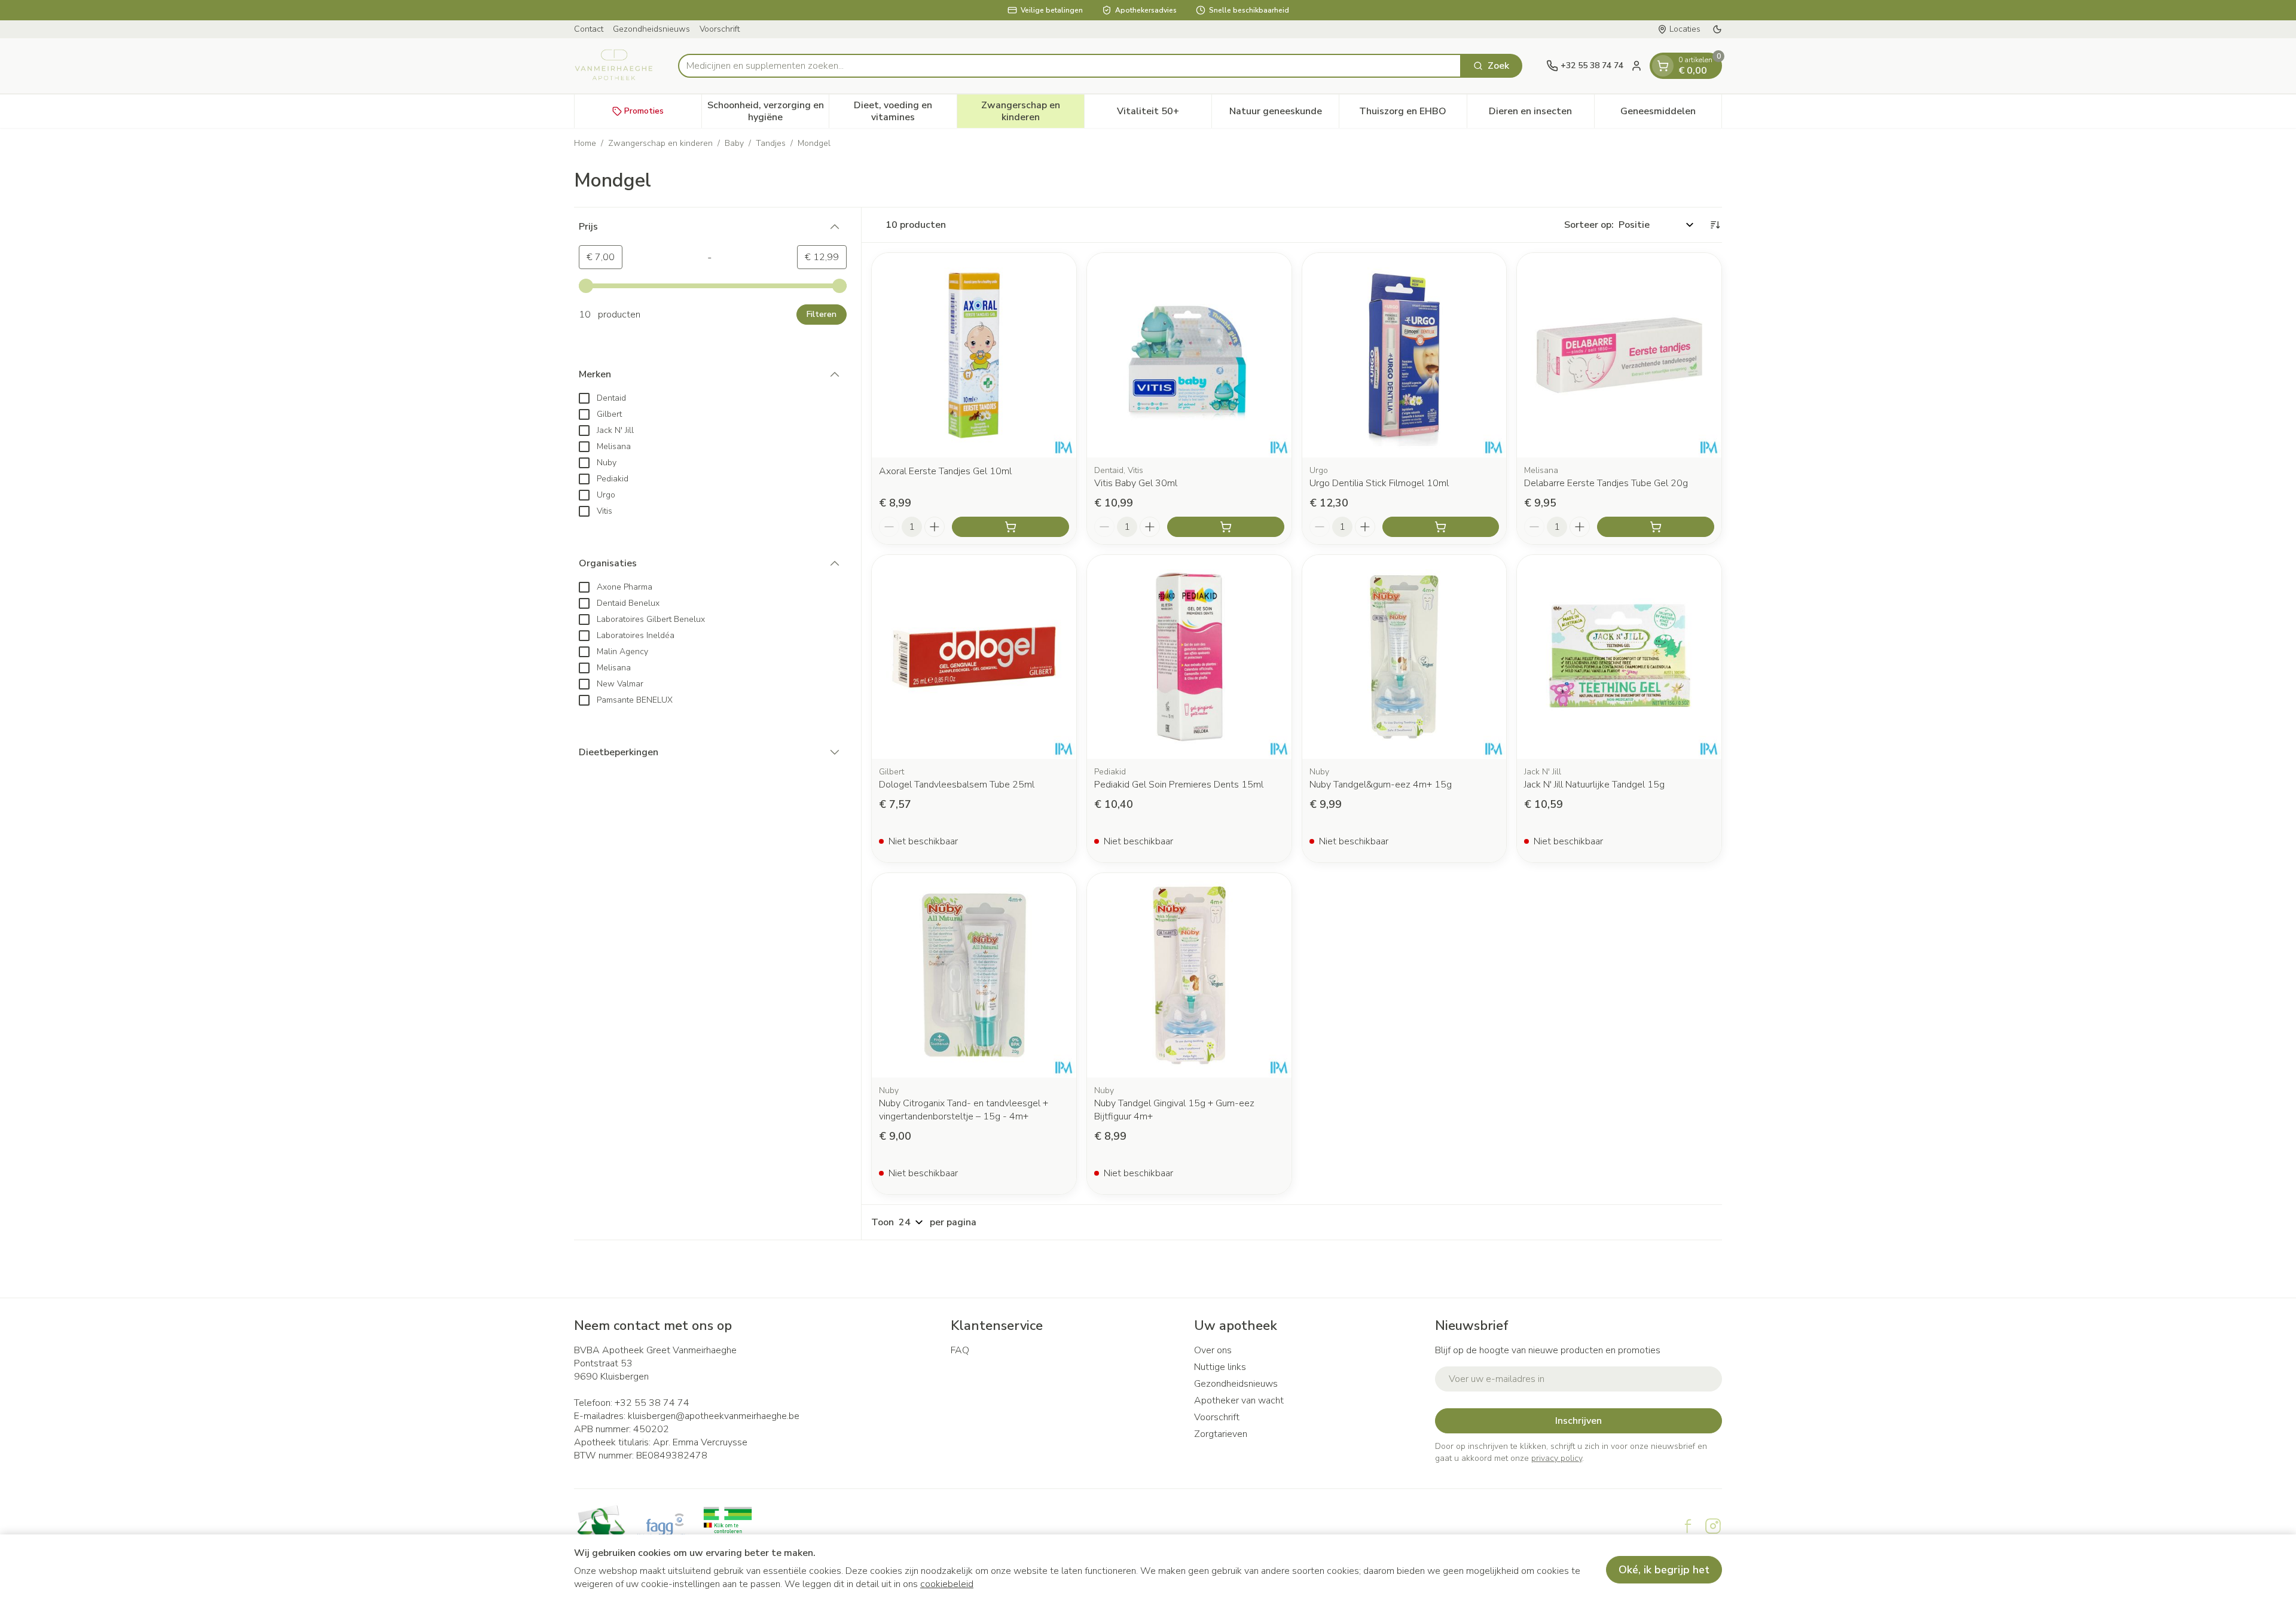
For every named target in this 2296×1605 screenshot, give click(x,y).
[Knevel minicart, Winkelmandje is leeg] (1663, 66)
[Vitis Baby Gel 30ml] (1189, 355)
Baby (734, 143)
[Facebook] (1688, 1526)
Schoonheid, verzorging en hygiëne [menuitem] (768, 111)
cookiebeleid (947, 1584)
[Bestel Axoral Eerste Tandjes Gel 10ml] (1010, 527)
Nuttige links (1220, 1367)
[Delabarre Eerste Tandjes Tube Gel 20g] (1619, 355)
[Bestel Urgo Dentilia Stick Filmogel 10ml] (1441, 527)
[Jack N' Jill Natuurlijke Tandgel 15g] (1619, 657)
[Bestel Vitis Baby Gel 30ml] (1226, 527)
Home (585, 143)
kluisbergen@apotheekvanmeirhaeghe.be (714, 1416)
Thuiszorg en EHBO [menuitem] (1413, 114)
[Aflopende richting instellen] (1715, 225)
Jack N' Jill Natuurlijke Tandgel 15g (1594, 785)
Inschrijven (1578, 1421)
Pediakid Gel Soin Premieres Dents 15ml (1179, 785)
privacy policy (1557, 1458)
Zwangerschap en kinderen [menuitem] (1033, 111)
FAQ (960, 1350)
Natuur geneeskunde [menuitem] (1284, 114)
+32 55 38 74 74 (652, 1403)
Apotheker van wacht (1239, 1400)
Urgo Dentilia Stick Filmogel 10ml (1379, 483)
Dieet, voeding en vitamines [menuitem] (905, 111)
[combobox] (1070, 66)
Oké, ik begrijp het (1664, 1570)
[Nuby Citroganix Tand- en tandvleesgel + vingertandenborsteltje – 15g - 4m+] (974, 975)
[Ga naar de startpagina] (614, 66)
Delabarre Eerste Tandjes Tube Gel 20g (1606, 483)
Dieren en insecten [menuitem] (1541, 114)
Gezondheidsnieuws (651, 29)
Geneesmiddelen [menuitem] (1671, 114)
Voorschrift (720, 29)
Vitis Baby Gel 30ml (1136, 483)
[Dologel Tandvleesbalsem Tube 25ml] (974, 657)
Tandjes (771, 143)
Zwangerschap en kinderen (660, 143)
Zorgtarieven (1221, 1434)
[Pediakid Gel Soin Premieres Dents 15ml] (1189, 657)
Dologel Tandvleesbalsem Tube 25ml (957, 785)
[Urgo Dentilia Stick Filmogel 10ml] (1405, 355)
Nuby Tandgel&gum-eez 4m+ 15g (1381, 785)
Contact (589, 29)
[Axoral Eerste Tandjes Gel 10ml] (974, 355)
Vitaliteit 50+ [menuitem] (1164, 114)
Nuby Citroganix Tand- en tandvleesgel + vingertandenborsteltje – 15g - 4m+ (964, 1110)
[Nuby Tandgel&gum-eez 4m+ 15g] (1405, 657)
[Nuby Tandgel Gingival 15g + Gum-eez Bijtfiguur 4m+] (1189, 975)
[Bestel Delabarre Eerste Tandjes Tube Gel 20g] (1656, 527)
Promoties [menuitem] (644, 111)
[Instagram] (1713, 1526)
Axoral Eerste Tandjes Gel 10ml (945, 471)
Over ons (1213, 1350)
